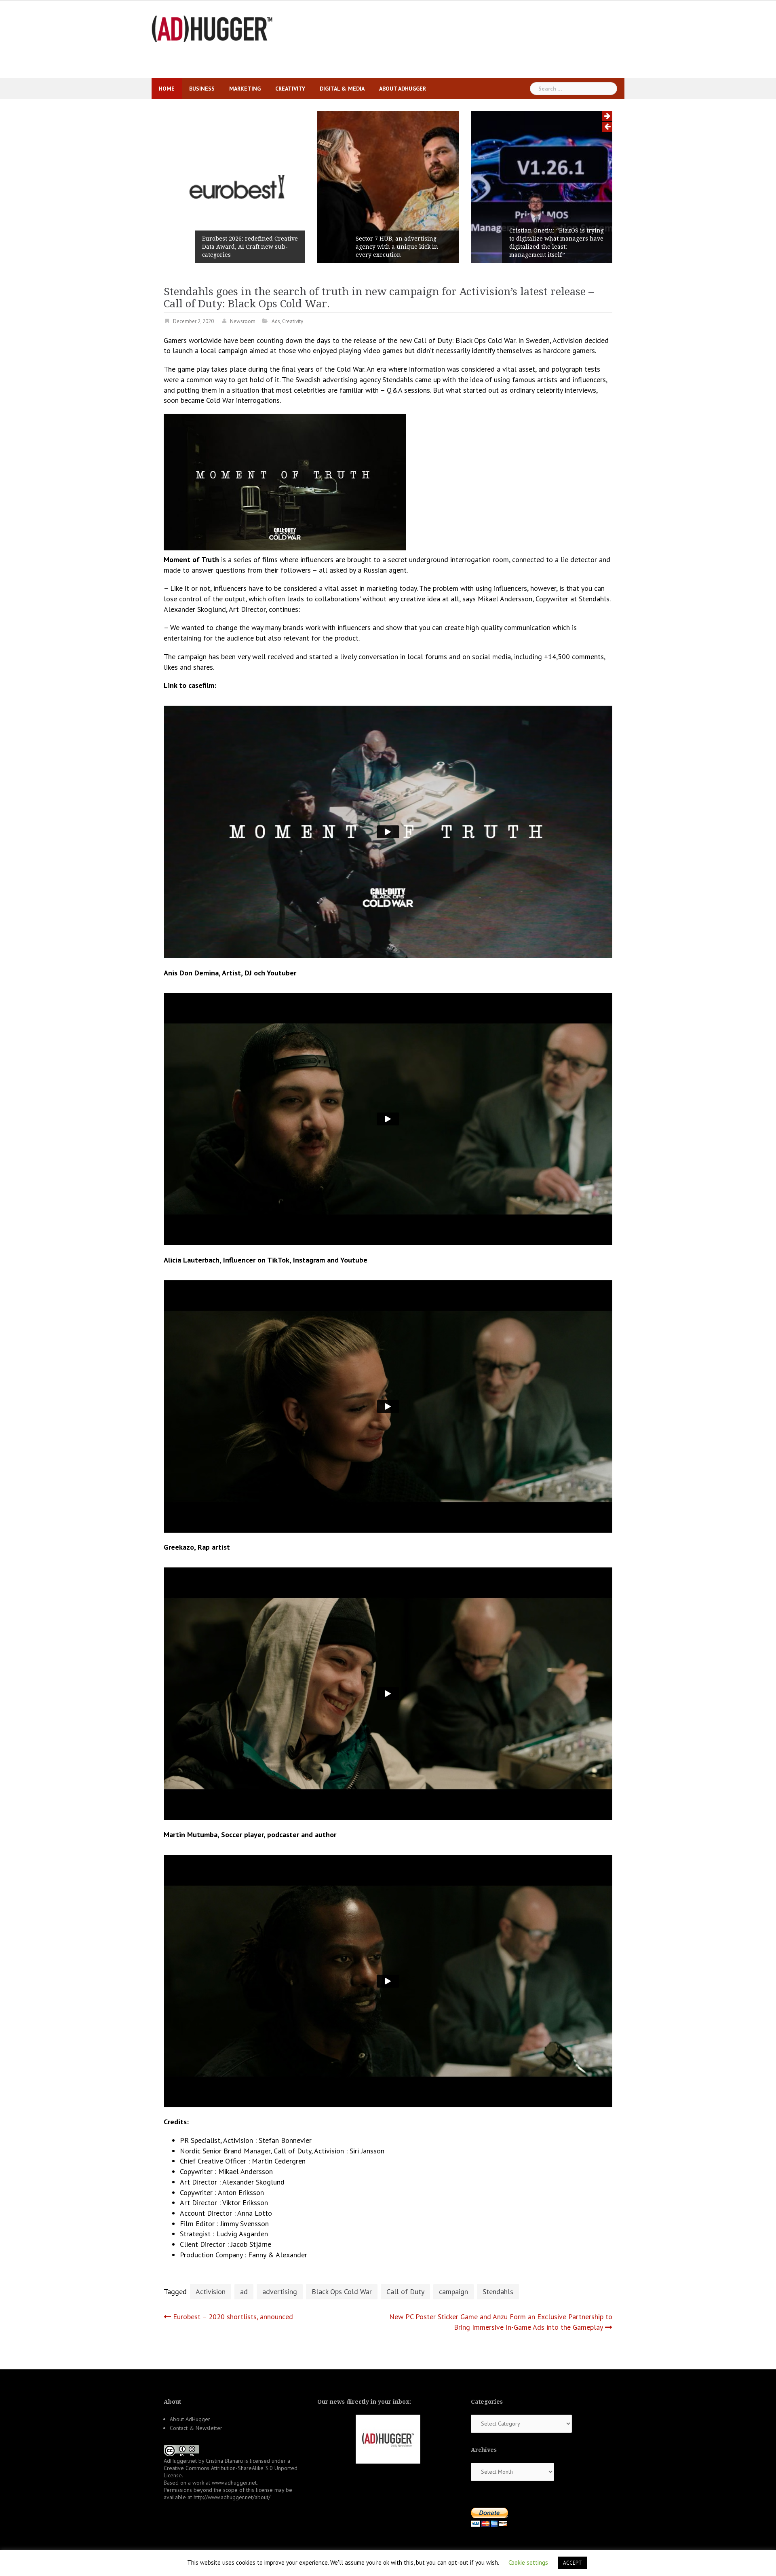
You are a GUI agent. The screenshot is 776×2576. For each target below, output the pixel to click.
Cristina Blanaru (224, 2461)
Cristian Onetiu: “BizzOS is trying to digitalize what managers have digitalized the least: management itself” (403, 243)
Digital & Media (342, 89)
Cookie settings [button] (528, 2562)
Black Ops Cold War (342, 2292)
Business (202, 89)
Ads (276, 321)
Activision (211, 2292)
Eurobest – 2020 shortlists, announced (233, 2317)
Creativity (290, 89)
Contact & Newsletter (196, 2428)
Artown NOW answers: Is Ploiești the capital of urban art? (556, 251)
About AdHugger (403, 89)
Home (167, 89)
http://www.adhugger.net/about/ (232, 2497)
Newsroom (243, 321)
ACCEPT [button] (573, 2563)
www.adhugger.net (234, 2483)
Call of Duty (405, 2292)
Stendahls (498, 2292)
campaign (453, 2292)
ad (244, 2292)
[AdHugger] (212, 28)
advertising (280, 2292)
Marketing (245, 89)
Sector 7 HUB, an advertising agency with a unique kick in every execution (243, 247)
